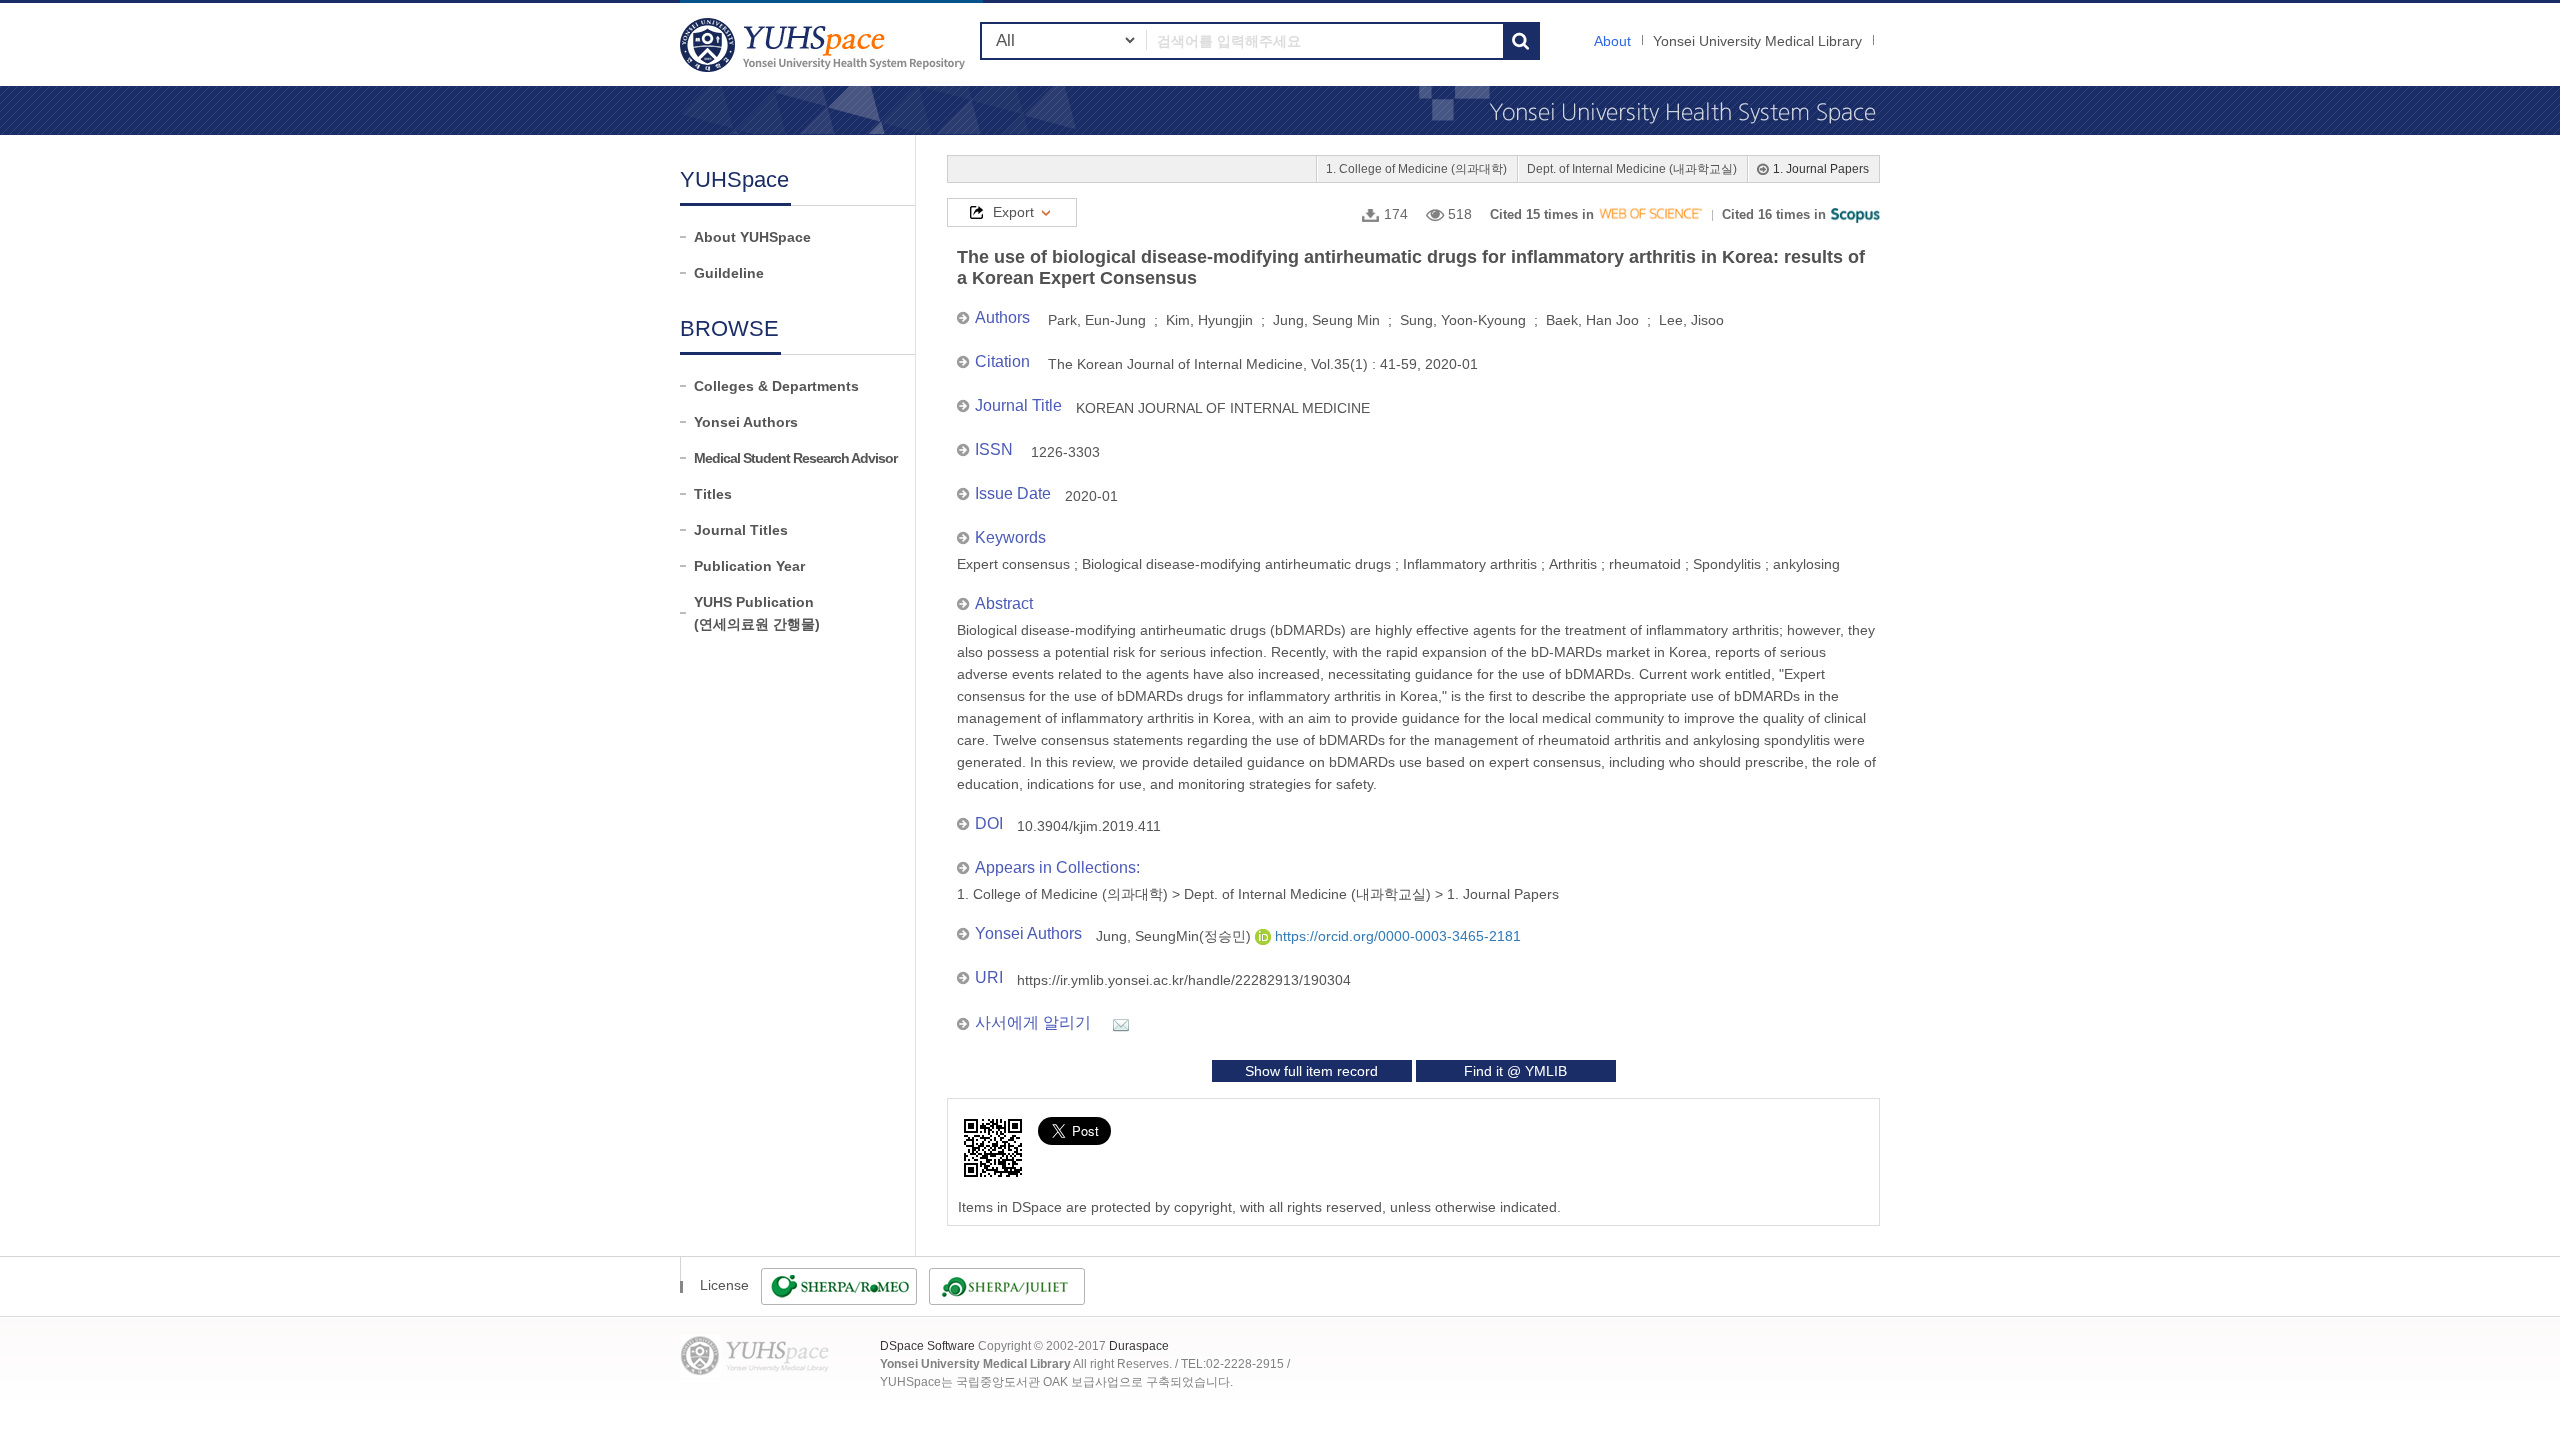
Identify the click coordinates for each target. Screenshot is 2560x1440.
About (1612, 41)
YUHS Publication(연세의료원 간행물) (757, 613)
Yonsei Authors (746, 422)
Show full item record (1311, 1071)
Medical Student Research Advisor (795, 458)
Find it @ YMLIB (1515, 1071)
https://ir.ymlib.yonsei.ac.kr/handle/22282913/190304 (1184, 980)
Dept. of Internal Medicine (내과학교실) (1632, 169)
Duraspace (1139, 1346)
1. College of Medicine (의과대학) (1416, 169)
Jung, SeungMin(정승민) (1175, 936)
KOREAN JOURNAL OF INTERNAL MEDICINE (1223, 408)
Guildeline (729, 273)
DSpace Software (927, 1346)
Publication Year (749, 566)
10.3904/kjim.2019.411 (1089, 826)
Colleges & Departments (776, 386)
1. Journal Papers (1821, 169)
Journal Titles (741, 530)
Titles (713, 494)
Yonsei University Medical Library (1757, 41)
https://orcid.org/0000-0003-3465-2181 (1396, 936)
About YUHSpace (752, 237)
